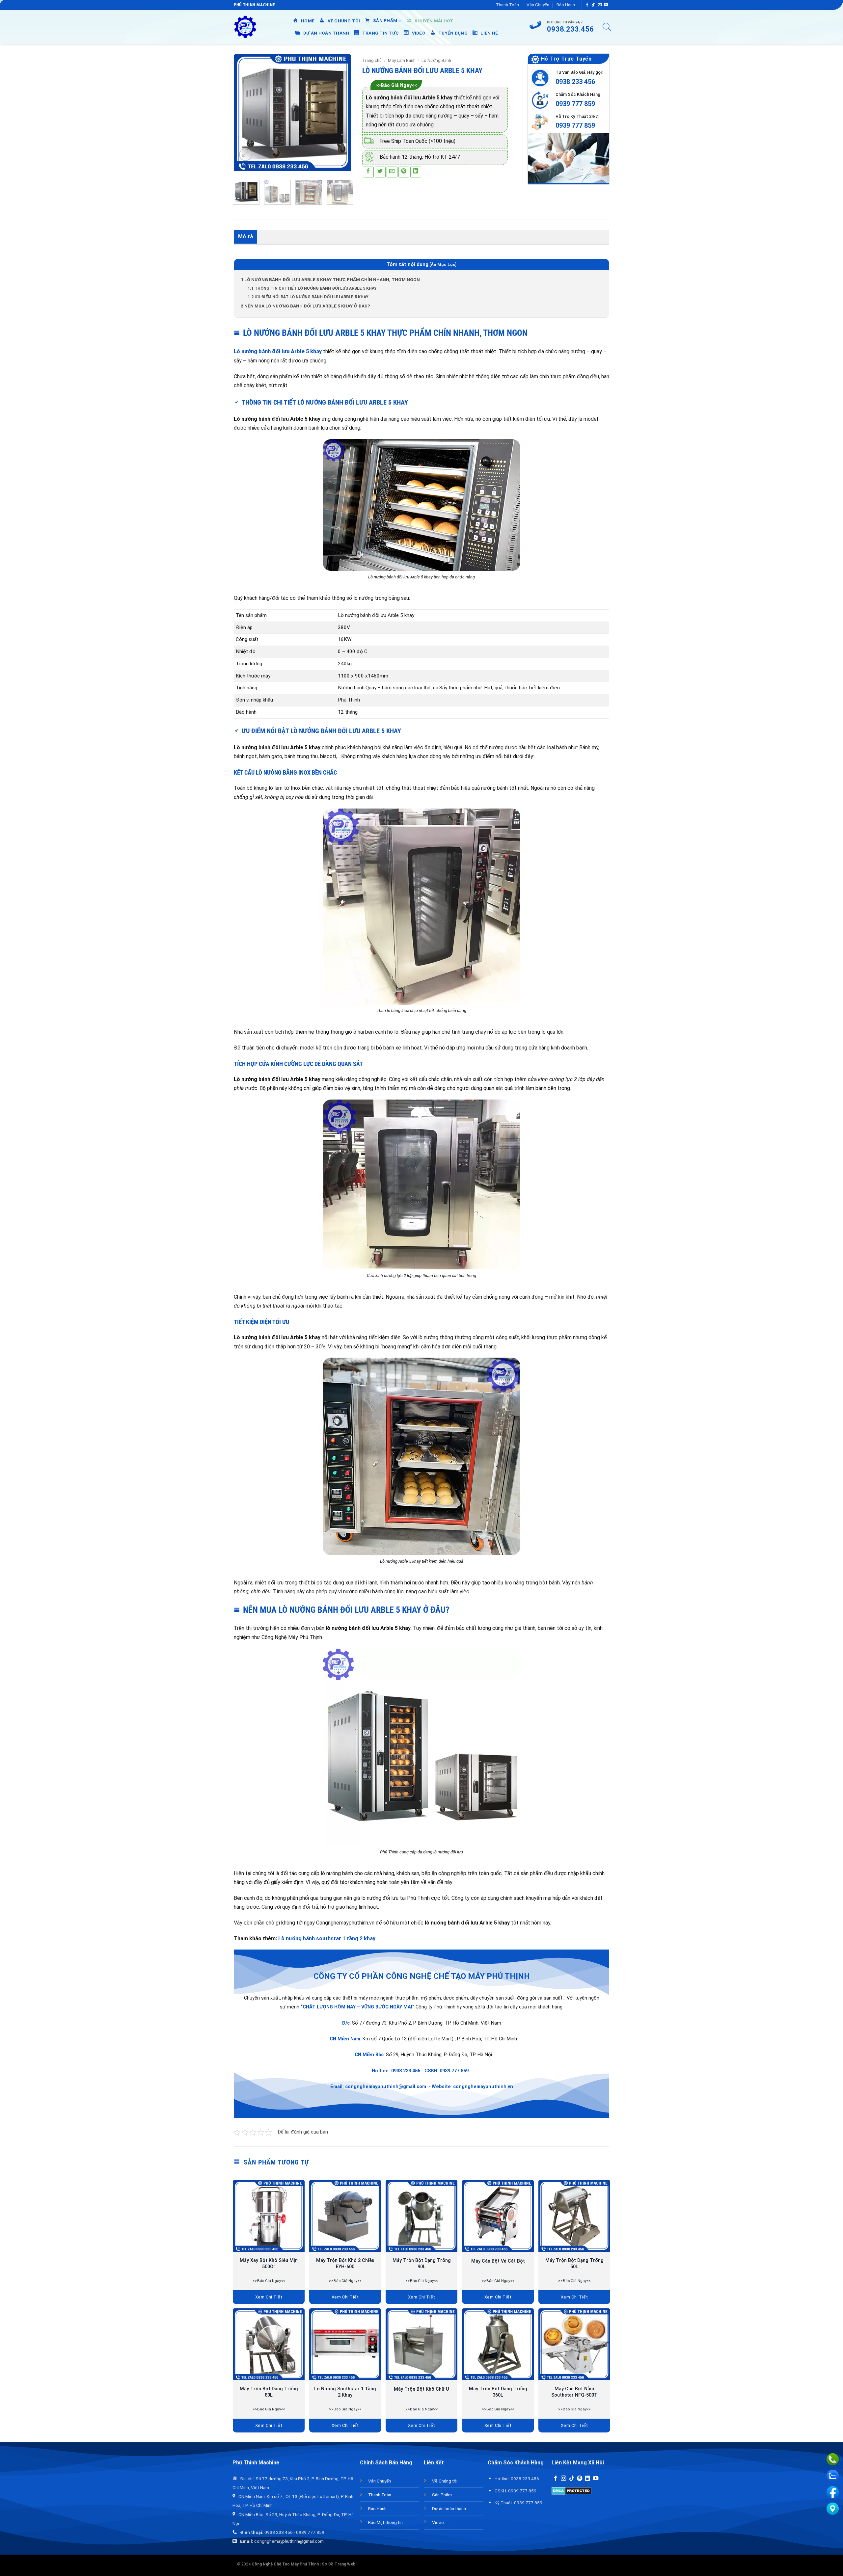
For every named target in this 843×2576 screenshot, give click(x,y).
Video (438, 2522)
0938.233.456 (406, 2071)
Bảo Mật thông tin (385, 2522)
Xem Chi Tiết (269, 2297)
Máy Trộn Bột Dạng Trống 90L (422, 2264)
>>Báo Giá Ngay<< (396, 85)
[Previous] (244, 112)
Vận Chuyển (538, 5)
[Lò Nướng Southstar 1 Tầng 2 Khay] (345, 2344)
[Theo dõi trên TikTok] (593, 5)
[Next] (342, 112)
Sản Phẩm (442, 2495)
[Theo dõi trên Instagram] (563, 2479)
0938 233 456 (575, 82)
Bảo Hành (566, 5)
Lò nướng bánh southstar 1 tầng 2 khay (326, 1939)
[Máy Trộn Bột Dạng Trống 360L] (498, 2344)
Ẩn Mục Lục (443, 265)
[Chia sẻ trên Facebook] (368, 172)
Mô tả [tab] (246, 237)
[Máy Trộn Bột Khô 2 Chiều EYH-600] (345, 2216)
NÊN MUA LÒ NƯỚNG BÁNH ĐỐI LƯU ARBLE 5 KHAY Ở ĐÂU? (305, 306)
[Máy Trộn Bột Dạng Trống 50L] (574, 2216)
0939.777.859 (454, 2071)
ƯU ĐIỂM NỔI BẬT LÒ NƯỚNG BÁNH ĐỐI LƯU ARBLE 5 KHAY (308, 297)
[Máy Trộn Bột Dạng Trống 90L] (421, 2216)
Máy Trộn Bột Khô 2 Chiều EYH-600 (345, 2264)
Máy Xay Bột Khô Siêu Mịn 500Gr (269, 2264)
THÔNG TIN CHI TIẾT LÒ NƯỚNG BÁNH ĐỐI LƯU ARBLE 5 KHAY (312, 288)
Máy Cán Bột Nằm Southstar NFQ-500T (574, 2392)
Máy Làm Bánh (402, 60)
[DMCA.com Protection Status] (571, 2491)
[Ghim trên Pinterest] (404, 172)
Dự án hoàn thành (449, 2509)
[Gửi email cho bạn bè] (392, 172)
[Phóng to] (245, 155)
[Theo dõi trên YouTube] (606, 5)
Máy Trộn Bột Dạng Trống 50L (574, 2264)
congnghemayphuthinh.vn (483, 2087)
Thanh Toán (507, 5)
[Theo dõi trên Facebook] (587, 5)
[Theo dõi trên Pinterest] (580, 2479)
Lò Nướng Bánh (436, 60)
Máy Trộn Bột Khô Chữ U (421, 2389)
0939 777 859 (575, 104)
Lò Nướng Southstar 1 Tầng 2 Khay (345, 2392)
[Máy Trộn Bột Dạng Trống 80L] (269, 2344)
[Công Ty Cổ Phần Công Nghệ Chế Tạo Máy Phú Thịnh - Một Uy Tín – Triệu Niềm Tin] (245, 27)
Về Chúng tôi (445, 2481)
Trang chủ (372, 60)
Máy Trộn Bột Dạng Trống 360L (498, 2392)
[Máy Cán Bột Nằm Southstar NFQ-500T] (574, 2344)
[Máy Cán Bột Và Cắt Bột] (498, 2216)
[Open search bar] (607, 27)
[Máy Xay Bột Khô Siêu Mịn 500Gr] (269, 2216)
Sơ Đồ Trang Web (339, 2564)
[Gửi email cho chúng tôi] (600, 5)
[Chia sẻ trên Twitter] (380, 172)
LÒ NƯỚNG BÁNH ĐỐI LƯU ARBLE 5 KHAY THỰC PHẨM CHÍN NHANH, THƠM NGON (330, 279)
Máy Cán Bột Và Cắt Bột (498, 2261)
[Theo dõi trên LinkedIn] (587, 2479)
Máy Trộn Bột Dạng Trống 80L (269, 2392)
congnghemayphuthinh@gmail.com (386, 2087)
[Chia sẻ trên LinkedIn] (416, 172)
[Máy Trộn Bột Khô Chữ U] (421, 2344)
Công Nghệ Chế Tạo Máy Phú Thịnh (285, 2564)
